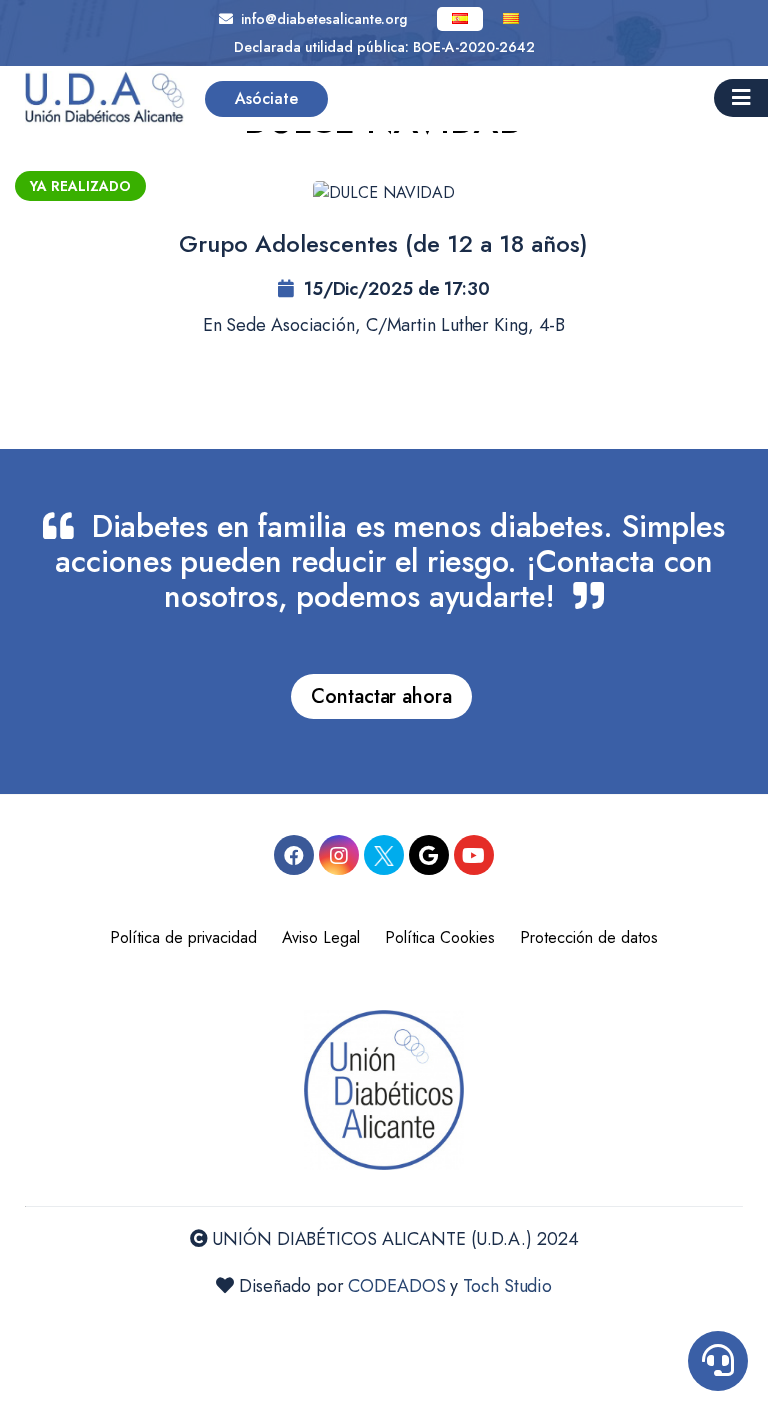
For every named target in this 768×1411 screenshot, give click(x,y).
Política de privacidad (183, 937)
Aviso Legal (321, 937)
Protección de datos (589, 937)
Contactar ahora (381, 696)
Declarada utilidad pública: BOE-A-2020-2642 (384, 47)
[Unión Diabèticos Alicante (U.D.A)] (105, 98)
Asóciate (266, 98)
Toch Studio (507, 1286)
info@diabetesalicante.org (320, 19)
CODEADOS (396, 1286)
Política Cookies (440, 937)
